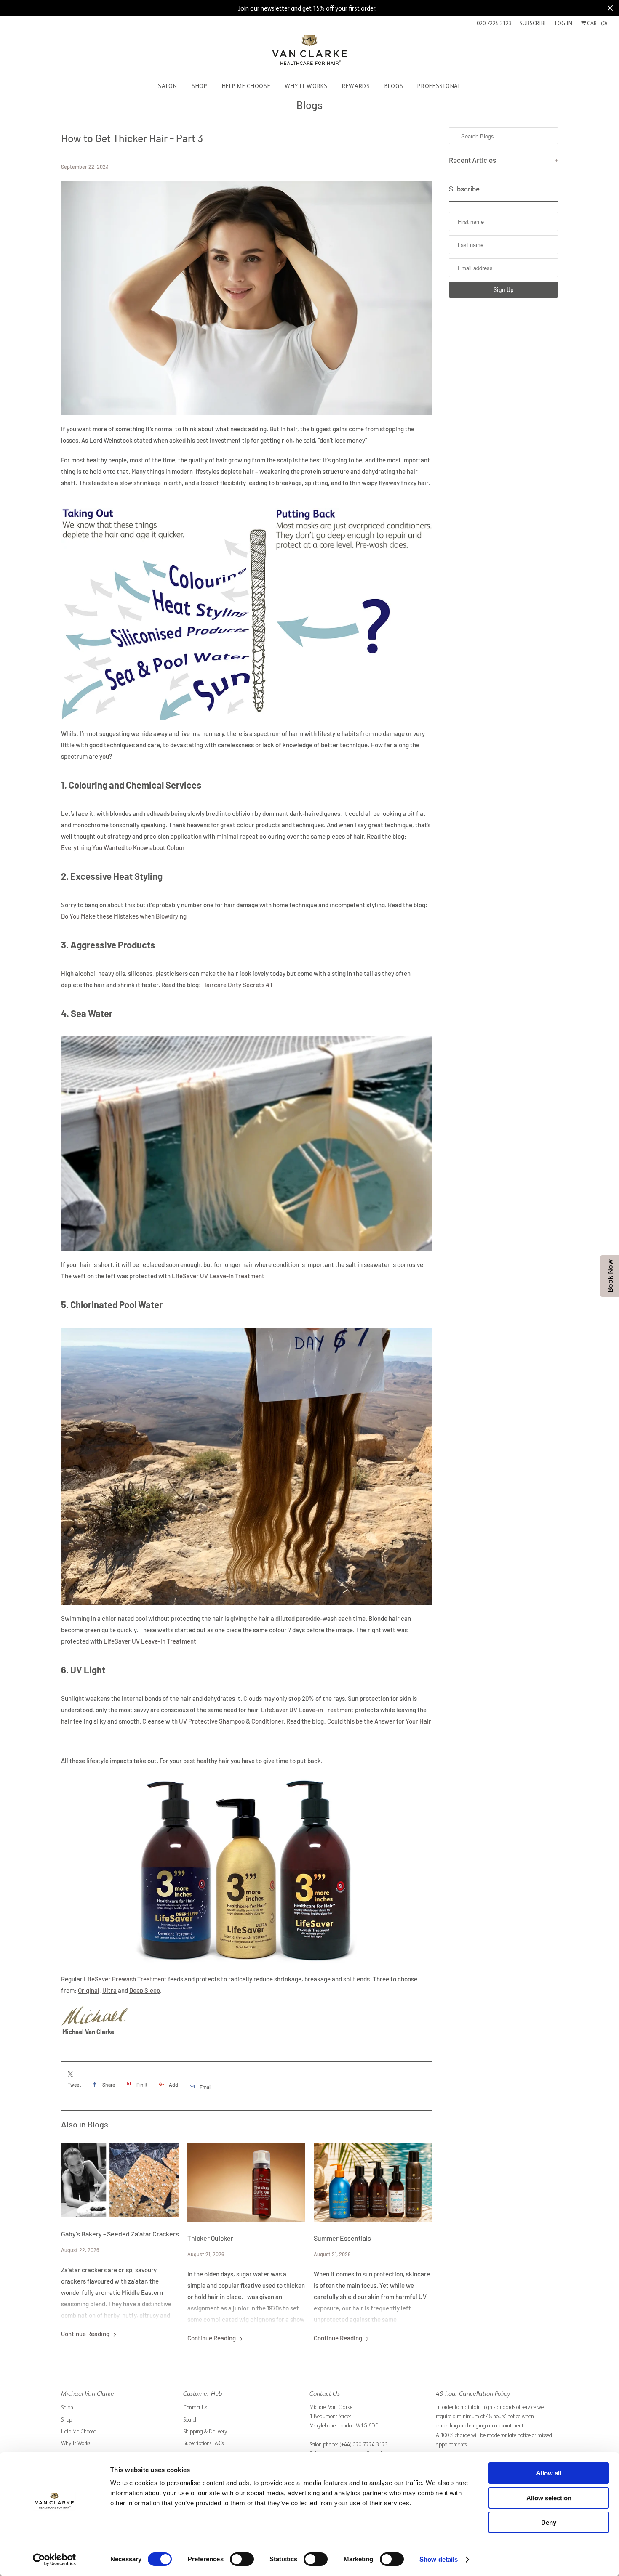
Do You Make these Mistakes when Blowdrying (124, 916)
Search (191, 2420)
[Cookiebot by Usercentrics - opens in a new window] (55, 2560)
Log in (564, 23)
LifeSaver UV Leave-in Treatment (218, 1276)
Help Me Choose (79, 2431)
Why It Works (76, 2443)
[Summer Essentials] (373, 2183)
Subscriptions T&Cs (203, 2443)
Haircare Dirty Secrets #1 (237, 985)
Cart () (596, 23)
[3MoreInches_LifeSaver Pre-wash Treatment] (246, 1968)
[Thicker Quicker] (246, 2183)
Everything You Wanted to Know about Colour (123, 847)
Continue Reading (86, 2334)
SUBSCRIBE (533, 23)
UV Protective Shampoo (212, 1721)
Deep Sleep (145, 1990)
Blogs (309, 105)
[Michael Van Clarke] (309, 53)
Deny (549, 2522)
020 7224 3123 (494, 23)
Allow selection (549, 2498)
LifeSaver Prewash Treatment (125, 1979)
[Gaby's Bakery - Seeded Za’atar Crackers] (120, 2181)
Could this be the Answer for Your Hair (379, 1721)
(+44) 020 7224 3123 (364, 2445)
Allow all (549, 2473)
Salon (67, 2407)
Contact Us (195, 2407)
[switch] (242, 2559)
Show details (439, 2559)
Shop (67, 2420)
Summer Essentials (342, 2238)
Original (89, 1990)
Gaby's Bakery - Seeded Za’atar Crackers (120, 2234)
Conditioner (267, 1721)
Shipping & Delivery (205, 2431)
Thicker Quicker (210, 2238)
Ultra (109, 1990)
